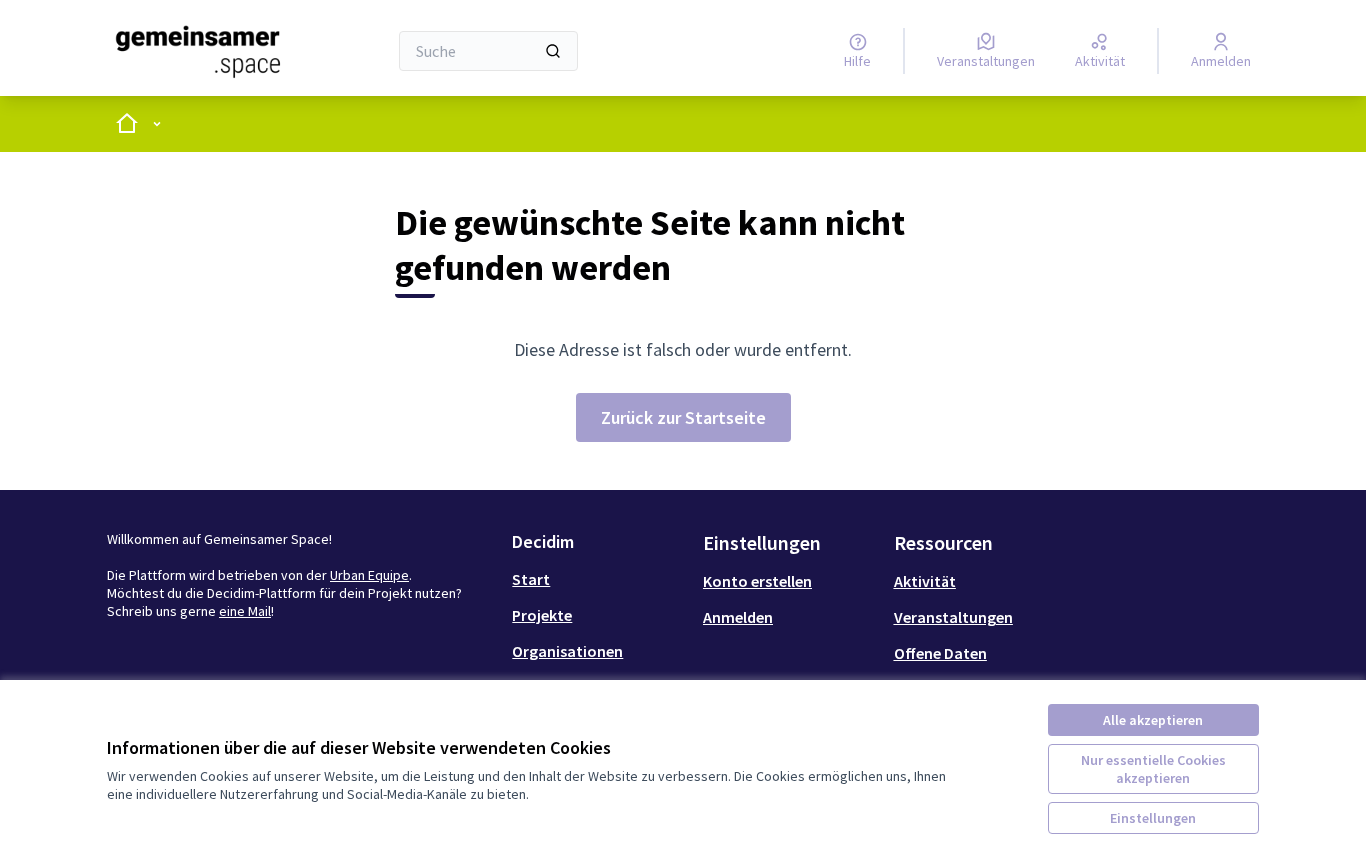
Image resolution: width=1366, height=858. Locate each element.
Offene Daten (940, 653)
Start (531, 579)
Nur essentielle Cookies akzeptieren (1153, 769)
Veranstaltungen (953, 617)
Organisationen (567, 651)
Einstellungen (1153, 818)
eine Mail (245, 611)
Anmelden (738, 617)
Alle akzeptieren (1153, 720)
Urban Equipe (369, 575)
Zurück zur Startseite (683, 417)
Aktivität (925, 581)
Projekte (542, 615)
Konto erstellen (757, 581)
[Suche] (553, 51)
